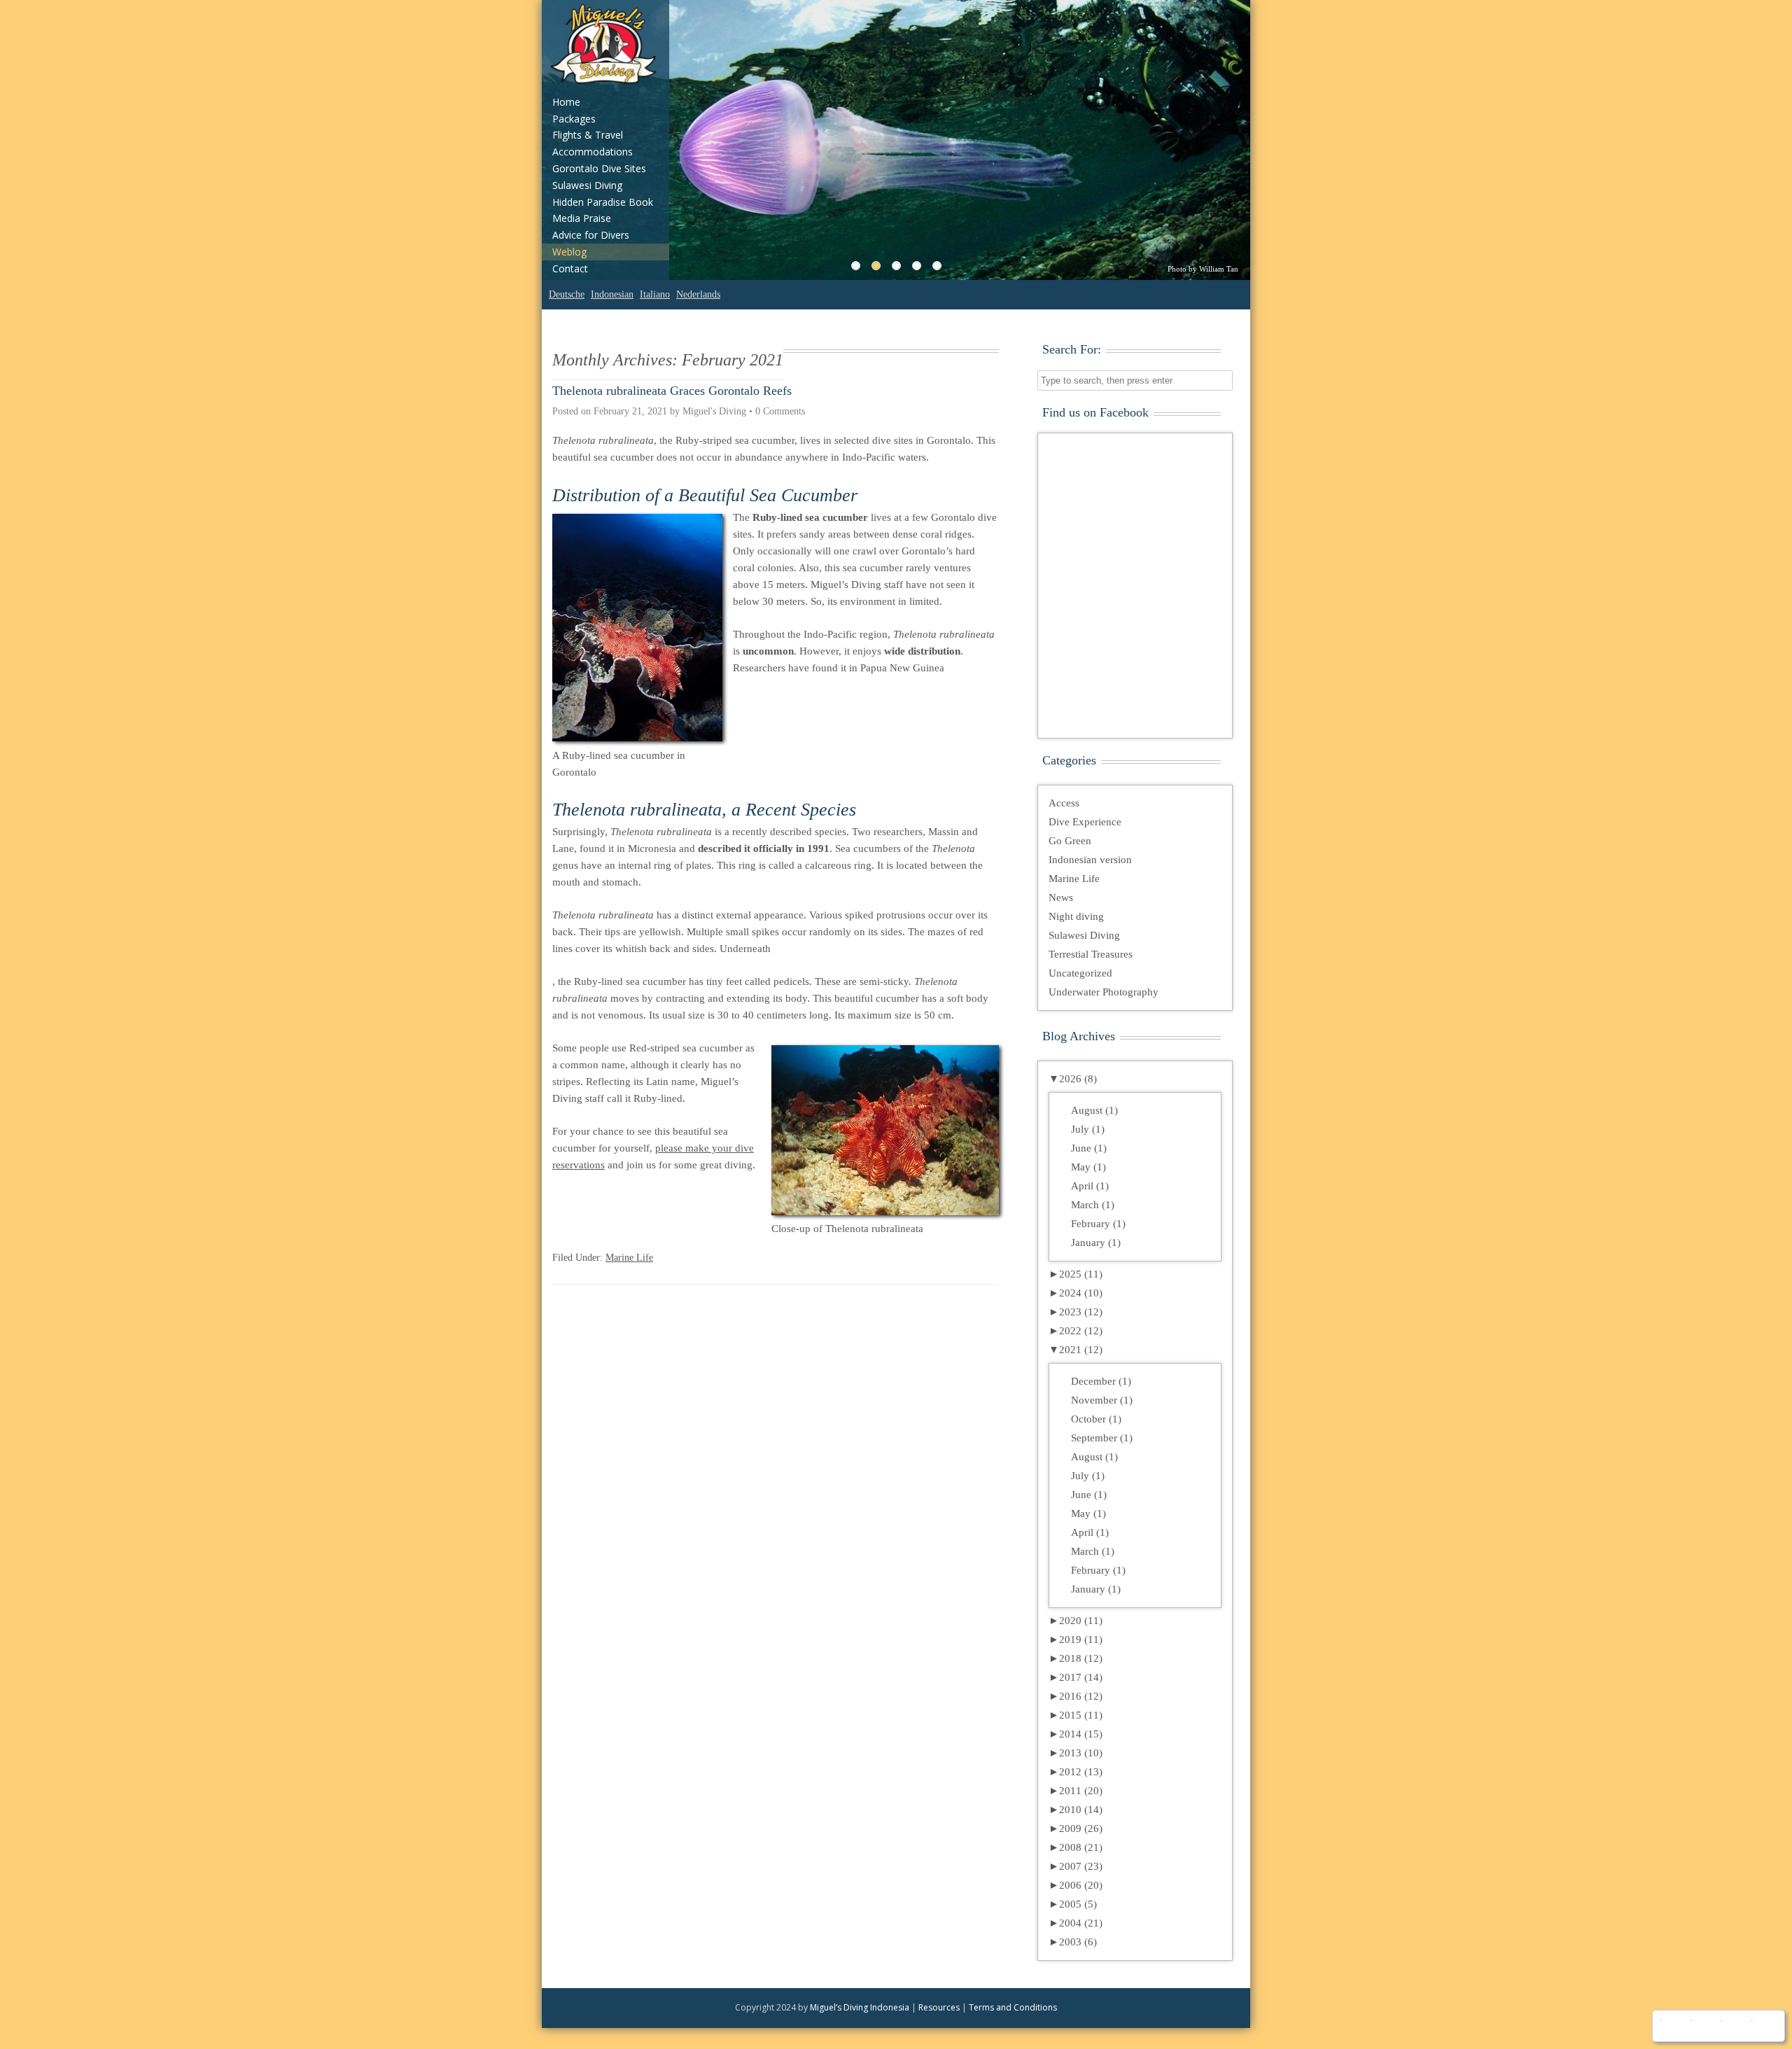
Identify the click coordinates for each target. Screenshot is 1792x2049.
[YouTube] (1703, 2026)
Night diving (1076, 916)
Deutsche (567, 294)
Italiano (655, 294)
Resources (939, 2007)
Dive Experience (1085, 822)
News (1061, 897)
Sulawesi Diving (587, 185)
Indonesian (612, 294)
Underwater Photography (1104, 992)
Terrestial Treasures (1091, 954)
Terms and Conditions (1013, 2007)
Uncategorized (1080, 973)
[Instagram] (1734, 2026)
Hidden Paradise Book (603, 202)
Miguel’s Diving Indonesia (860, 2007)
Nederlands (698, 294)
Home (566, 102)
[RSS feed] (1764, 2026)
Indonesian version (1090, 860)
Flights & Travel (588, 135)
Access (1064, 803)
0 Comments (780, 411)
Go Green (1070, 841)
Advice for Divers (591, 235)
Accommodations (593, 152)
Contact (570, 268)
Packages (574, 119)
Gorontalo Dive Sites (599, 168)
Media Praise (582, 218)
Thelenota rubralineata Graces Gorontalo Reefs (672, 391)
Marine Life (629, 1258)
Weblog (569, 252)
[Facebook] (1673, 2026)
